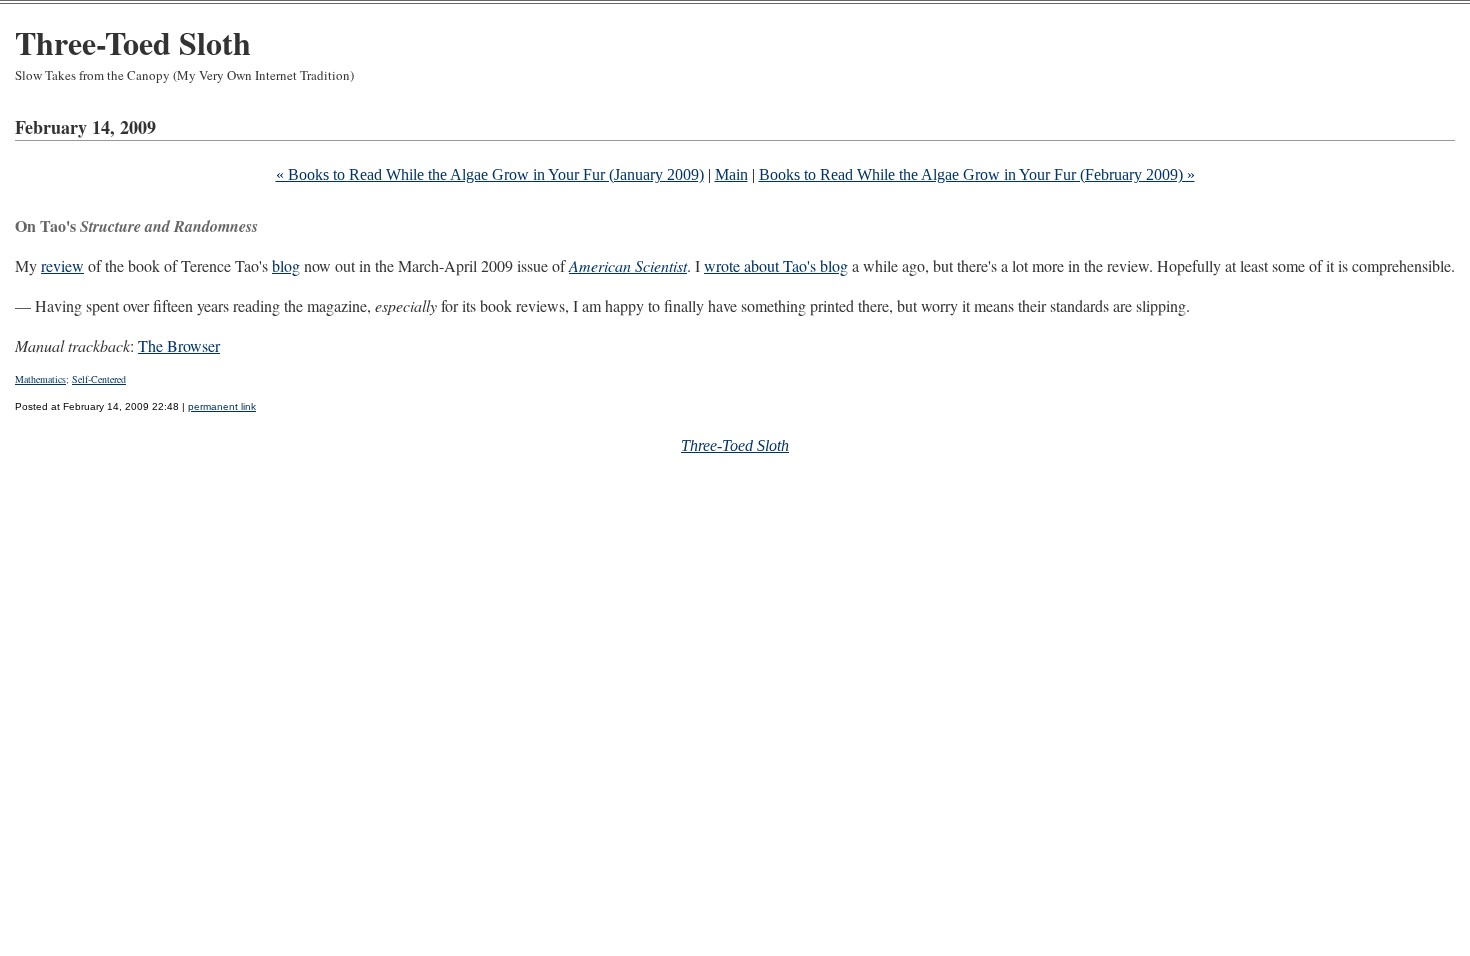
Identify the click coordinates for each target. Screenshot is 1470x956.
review (62, 265)
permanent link (222, 406)
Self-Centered (99, 379)
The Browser (179, 345)
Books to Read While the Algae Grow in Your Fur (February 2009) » (977, 174)
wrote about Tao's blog (776, 265)
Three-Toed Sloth (133, 42)
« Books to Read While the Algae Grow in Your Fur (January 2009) (490, 174)
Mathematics (40, 379)
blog (286, 265)
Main (731, 174)
